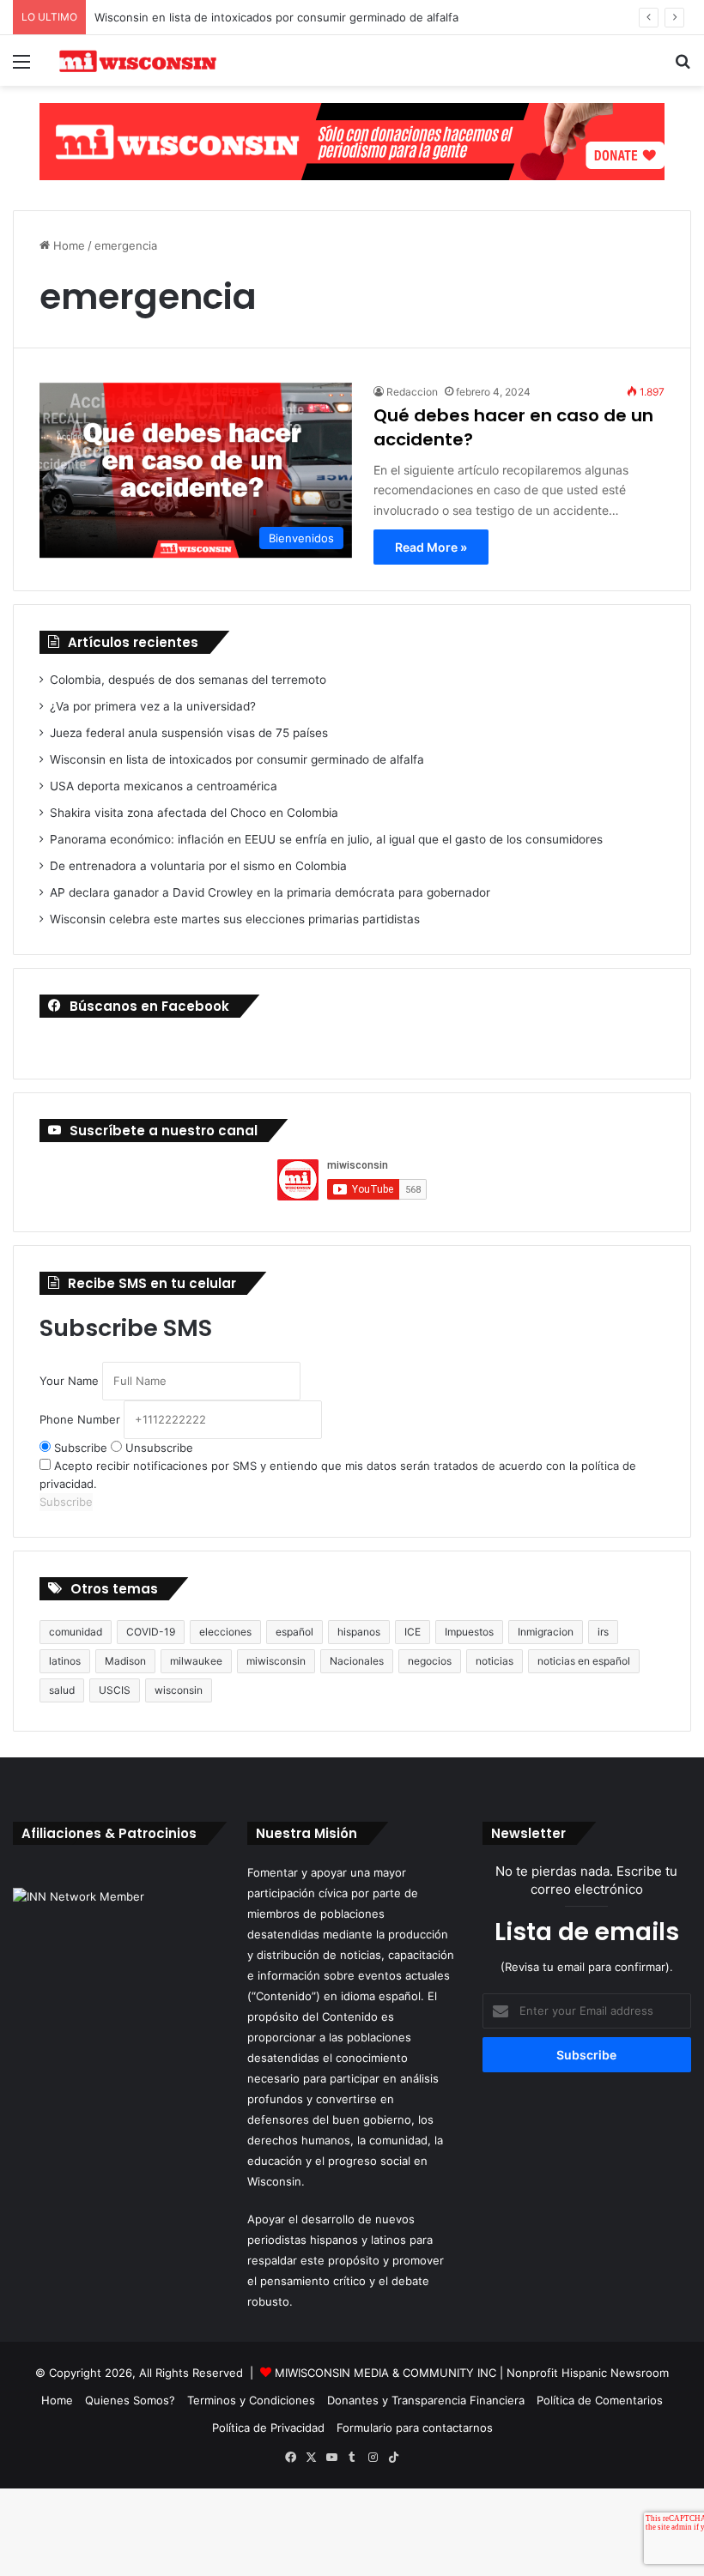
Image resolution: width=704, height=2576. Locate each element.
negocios (430, 1661)
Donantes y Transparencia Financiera (426, 2400)
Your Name (69, 1381)
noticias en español (584, 1661)
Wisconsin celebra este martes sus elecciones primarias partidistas (235, 919)
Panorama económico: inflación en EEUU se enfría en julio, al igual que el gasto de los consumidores (326, 839)
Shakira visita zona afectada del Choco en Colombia (194, 813)
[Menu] (21, 67)
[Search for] (683, 67)
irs (603, 1632)
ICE (413, 1632)
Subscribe (81, 1448)
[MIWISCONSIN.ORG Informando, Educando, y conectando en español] (137, 60)
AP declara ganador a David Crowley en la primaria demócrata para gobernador (270, 892)
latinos (65, 1661)
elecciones (225, 1632)
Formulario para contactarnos (415, 2428)
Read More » (431, 547)
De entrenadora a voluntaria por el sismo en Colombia (198, 866)
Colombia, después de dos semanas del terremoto (188, 680)
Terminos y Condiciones (251, 2400)
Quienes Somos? (130, 2400)
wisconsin (179, 1690)
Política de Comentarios (600, 2400)
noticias (495, 1661)
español (294, 1632)
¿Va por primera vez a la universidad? (153, 706)
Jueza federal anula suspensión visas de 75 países (189, 733)
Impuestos (469, 1632)
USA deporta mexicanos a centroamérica (164, 786)
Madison (125, 1661)
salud (62, 1690)
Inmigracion (546, 1632)
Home (67, 245)
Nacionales (357, 1661)
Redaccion (412, 392)
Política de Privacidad (268, 2428)
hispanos (359, 1632)
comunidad (76, 1632)
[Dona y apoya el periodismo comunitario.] (352, 141)
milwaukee (196, 1661)
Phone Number (80, 1419)
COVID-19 (151, 1632)
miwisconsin (276, 1661)
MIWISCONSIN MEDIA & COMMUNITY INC (387, 2373)
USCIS (115, 1690)
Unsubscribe (158, 1448)
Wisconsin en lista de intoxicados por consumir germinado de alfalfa (276, 17)
